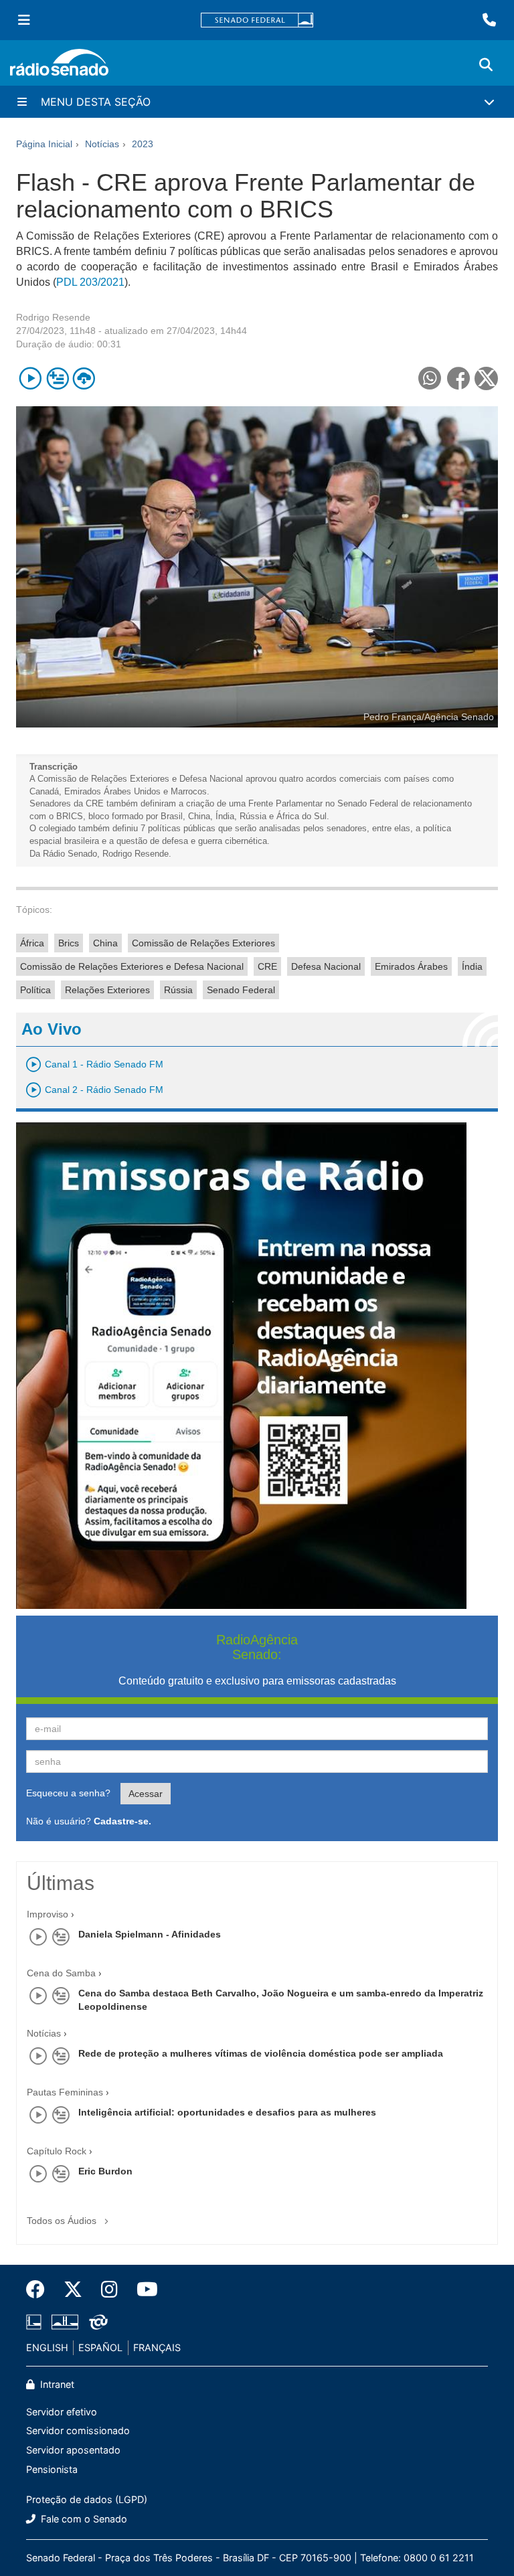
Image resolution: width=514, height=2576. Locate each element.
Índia (472, 966)
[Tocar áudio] (30, 378)
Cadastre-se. (122, 1821)
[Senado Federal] (257, 20)
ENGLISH (47, 2347)
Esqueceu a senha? (68, 1793)
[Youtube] (143, 2290)
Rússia (178, 990)
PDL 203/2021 (90, 282)
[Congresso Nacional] (65, 2322)
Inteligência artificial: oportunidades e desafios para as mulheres (227, 2112)
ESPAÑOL (100, 2347)
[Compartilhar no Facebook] (458, 378)
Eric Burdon (105, 2171)
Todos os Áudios (63, 2221)
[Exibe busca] (486, 65)
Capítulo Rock (57, 2151)
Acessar (146, 1794)
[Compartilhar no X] (486, 378)
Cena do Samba (61, 1973)
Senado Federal (241, 990)
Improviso (48, 1914)
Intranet (56, 2384)
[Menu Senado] (24, 20)
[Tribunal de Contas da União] (96, 2322)
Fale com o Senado (83, 2519)
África (32, 943)
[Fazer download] (84, 378)
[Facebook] (40, 2290)
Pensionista (52, 2469)
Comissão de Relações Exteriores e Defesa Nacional (132, 966)
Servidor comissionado (78, 2430)
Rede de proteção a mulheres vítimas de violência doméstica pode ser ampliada (261, 2053)
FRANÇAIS (157, 2347)
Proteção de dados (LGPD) (87, 2499)
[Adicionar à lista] (57, 378)
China (105, 943)
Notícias (44, 2033)
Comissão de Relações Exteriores (203, 943)
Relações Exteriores (107, 990)
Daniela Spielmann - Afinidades (150, 1934)
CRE (267, 966)
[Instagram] (109, 2290)
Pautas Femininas (65, 2092)
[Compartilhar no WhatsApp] (429, 378)
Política (35, 990)
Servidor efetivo (62, 2412)
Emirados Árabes (411, 966)
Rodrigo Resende (53, 317)
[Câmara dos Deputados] (36, 2322)
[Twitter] (73, 2290)
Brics (69, 943)
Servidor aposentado (73, 2450)
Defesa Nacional (326, 966)
